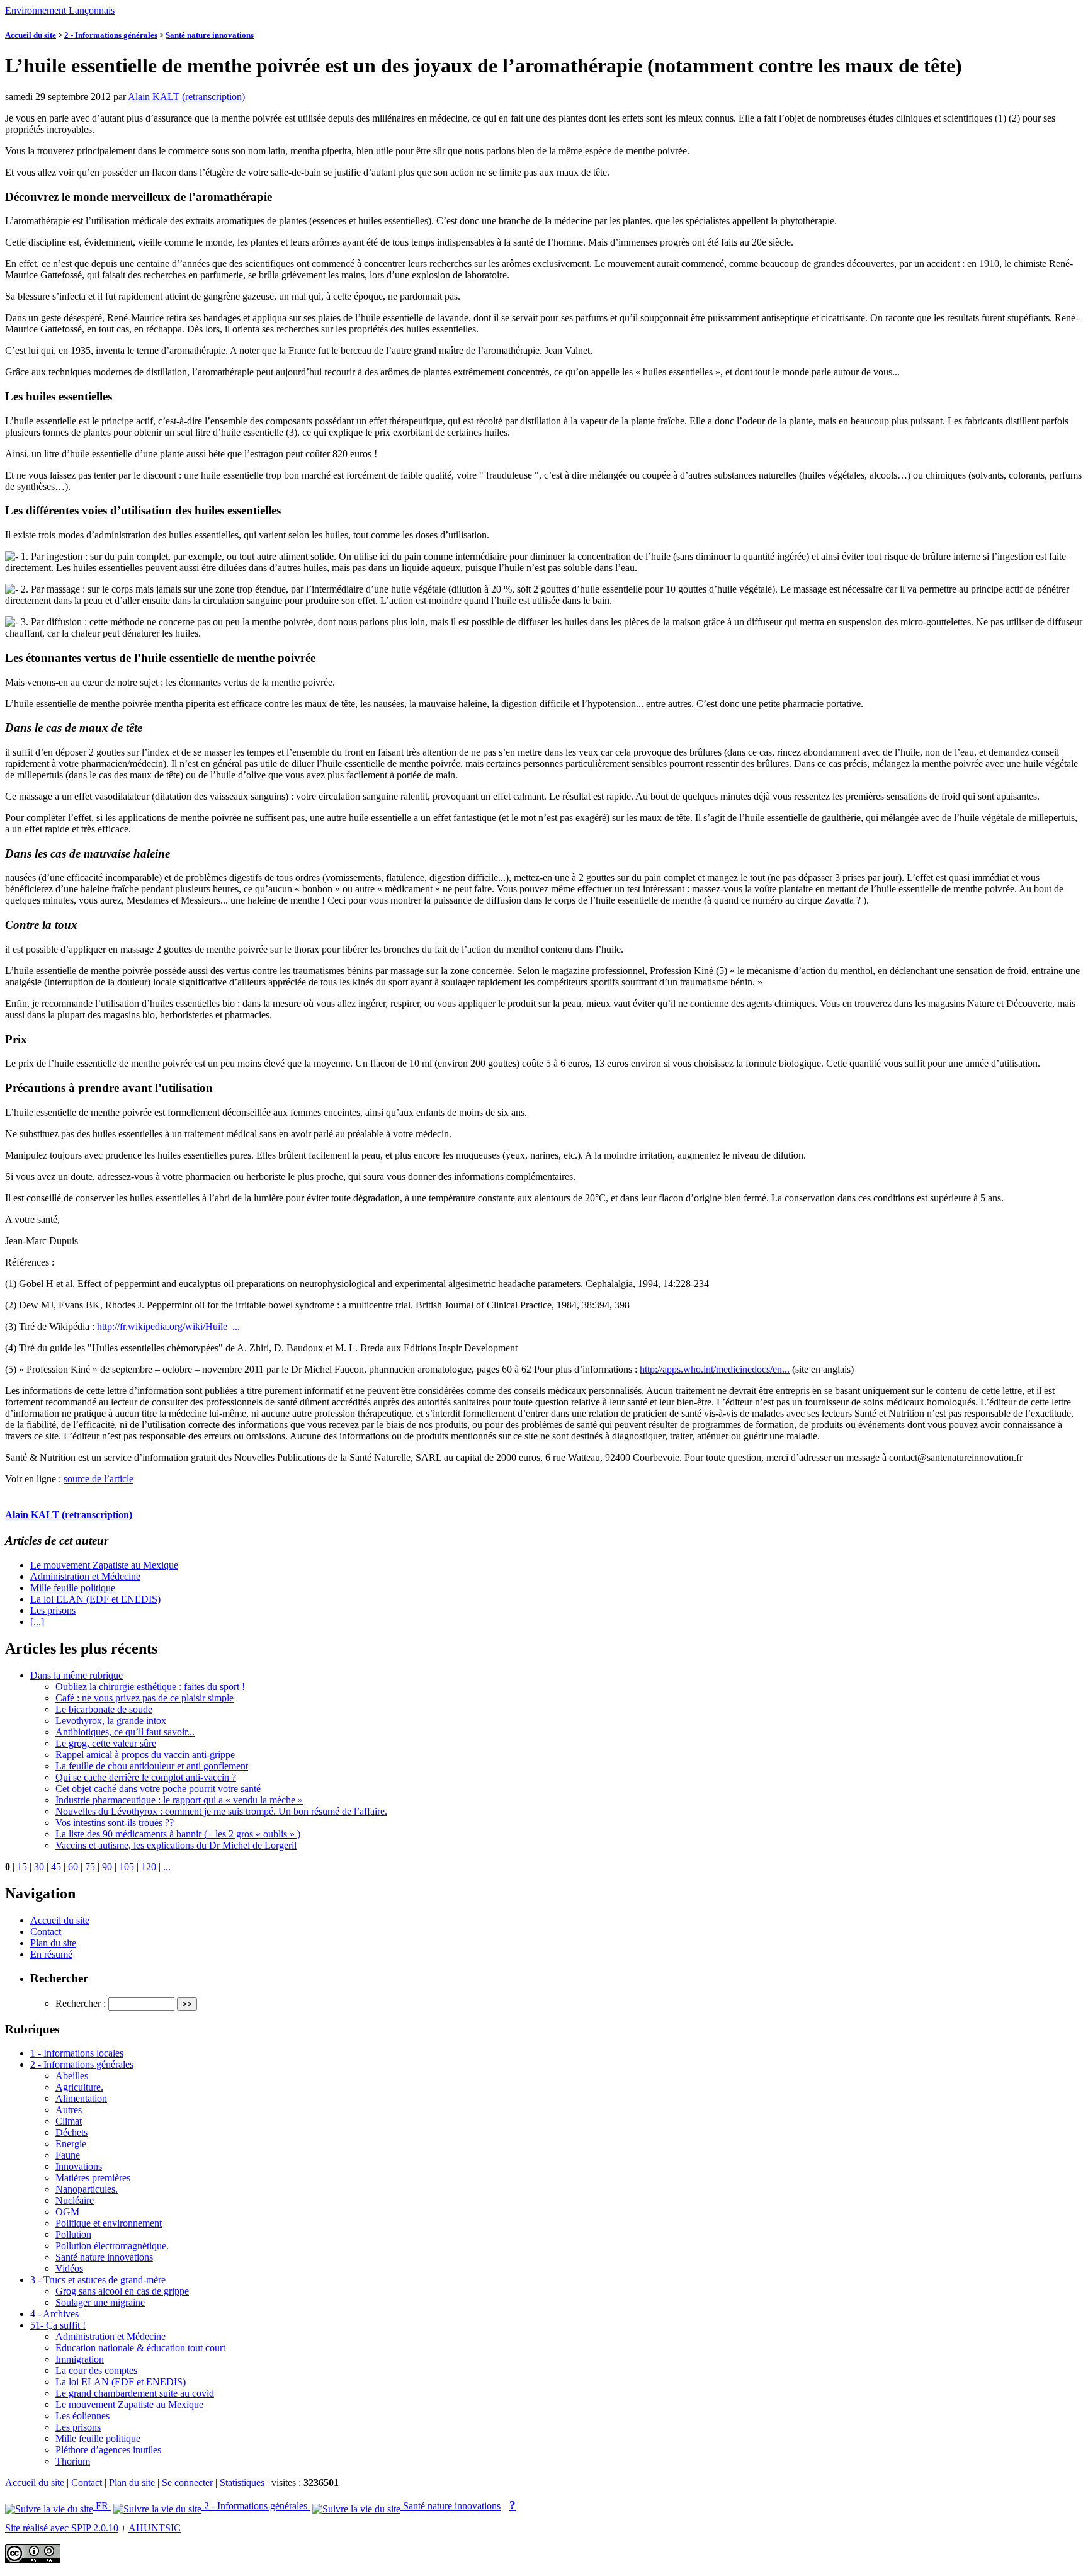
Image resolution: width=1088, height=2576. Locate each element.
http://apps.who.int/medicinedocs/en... (715, 1369)
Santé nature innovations (210, 35)
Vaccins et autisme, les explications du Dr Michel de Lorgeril (176, 1845)
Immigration (80, 2359)
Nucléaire (75, 2200)
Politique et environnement (109, 2223)
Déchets (71, 2132)
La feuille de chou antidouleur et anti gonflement (152, 1766)
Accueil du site (31, 35)
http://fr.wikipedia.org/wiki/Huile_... (168, 1326)
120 (149, 1867)
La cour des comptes (96, 2370)
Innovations (79, 2166)
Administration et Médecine (85, 1576)
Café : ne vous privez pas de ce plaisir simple (144, 1698)
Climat (69, 2121)
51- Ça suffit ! (58, 2325)
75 (90, 1867)
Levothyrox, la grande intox (111, 1721)
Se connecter (187, 2482)
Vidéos (69, 2268)
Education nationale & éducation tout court (140, 2348)
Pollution (73, 2234)
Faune (68, 2155)
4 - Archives (54, 2314)
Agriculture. (79, 2087)
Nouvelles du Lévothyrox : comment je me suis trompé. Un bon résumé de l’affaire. (221, 1811)
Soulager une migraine (100, 2302)
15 (22, 1867)
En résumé (51, 1954)
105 (127, 1867)
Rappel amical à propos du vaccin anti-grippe (145, 1755)
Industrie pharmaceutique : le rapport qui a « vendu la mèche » (179, 1800)
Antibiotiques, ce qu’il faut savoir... (125, 1732)
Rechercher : (81, 2003)
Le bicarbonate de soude (104, 1709)
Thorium (73, 2461)
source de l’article (99, 1479)
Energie (71, 2144)
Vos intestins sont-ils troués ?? (115, 1823)
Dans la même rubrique (76, 1675)
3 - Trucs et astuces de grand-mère (98, 2280)
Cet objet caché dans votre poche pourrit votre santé (158, 1789)
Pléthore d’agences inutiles (108, 2450)
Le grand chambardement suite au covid (135, 2393)
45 (56, 1867)
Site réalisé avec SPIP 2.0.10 (62, 2528)
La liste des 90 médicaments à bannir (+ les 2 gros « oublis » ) (178, 1834)
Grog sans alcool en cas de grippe (122, 2291)
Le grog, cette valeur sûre (106, 1743)
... (167, 1867)
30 (39, 1867)
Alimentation (81, 2098)
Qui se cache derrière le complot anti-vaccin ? (146, 1777)
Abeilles (72, 2076)
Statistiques (242, 2482)
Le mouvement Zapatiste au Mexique (104, 1565)
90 (107, 1867)
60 (73, 1867)
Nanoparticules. (87, 2189)
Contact (46, 1932)
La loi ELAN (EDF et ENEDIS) (95, 1599)
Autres (69, 2110)
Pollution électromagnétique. (112, 2246)
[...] (37, 1622)
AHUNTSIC (155, 2528)
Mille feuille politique (73, 1588)
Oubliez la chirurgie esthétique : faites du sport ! (150, 1687)
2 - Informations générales (111, 35)
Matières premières (93, 2178)
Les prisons (53, 1610)
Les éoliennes (82, 2416)
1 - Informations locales (77, 2053)
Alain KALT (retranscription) (186, 97)
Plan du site (53, 1943)
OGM (67, 2212)
